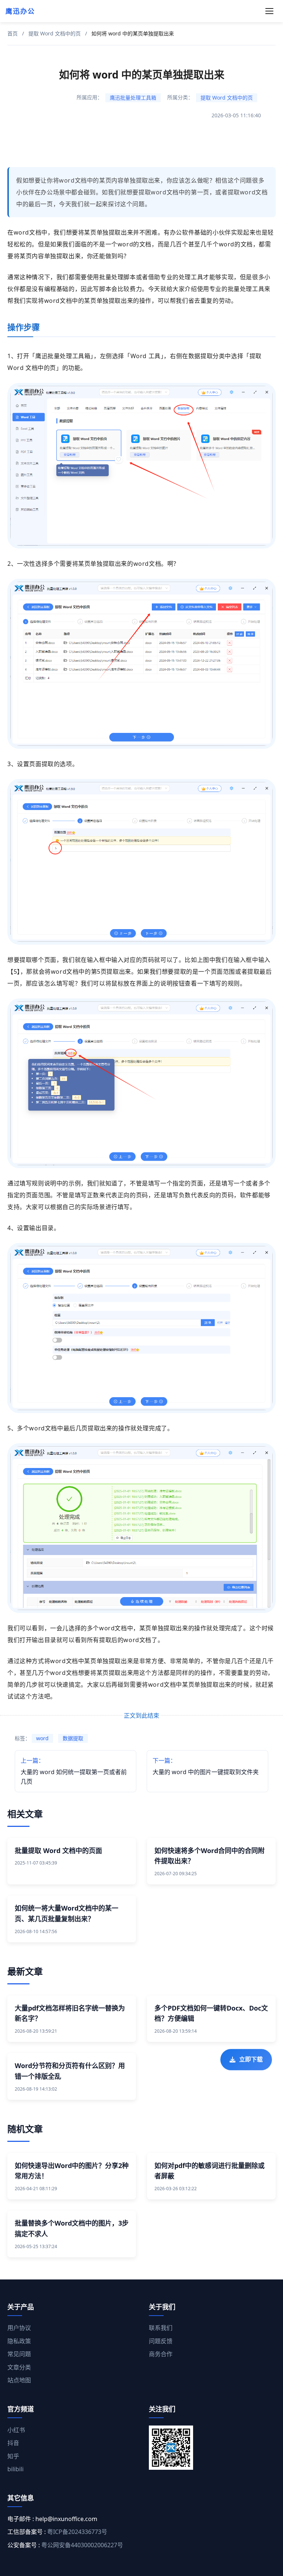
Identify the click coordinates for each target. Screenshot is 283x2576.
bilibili (15, 2469)
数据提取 (73, 1738)
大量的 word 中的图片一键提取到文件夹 (206, 1766)
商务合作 (161, 2354)
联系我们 (161, 2328)
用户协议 (19, 2328)
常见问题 (19, 2354)
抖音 (13, 2443)
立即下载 (251, 2055)
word (42, 1738)
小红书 (16, 2430)
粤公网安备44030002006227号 (82, 2545)
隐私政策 (19, 2341)
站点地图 (19, 2380)
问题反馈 (161, 2341)
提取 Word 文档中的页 (55, 33)
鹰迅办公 (20, 11)
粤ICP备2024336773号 (77, 2532)
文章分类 (19, 2367)
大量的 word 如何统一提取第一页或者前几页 (74, 1771)
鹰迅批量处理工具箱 (133, 98)
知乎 (13, 2456)
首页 (13, 33)
